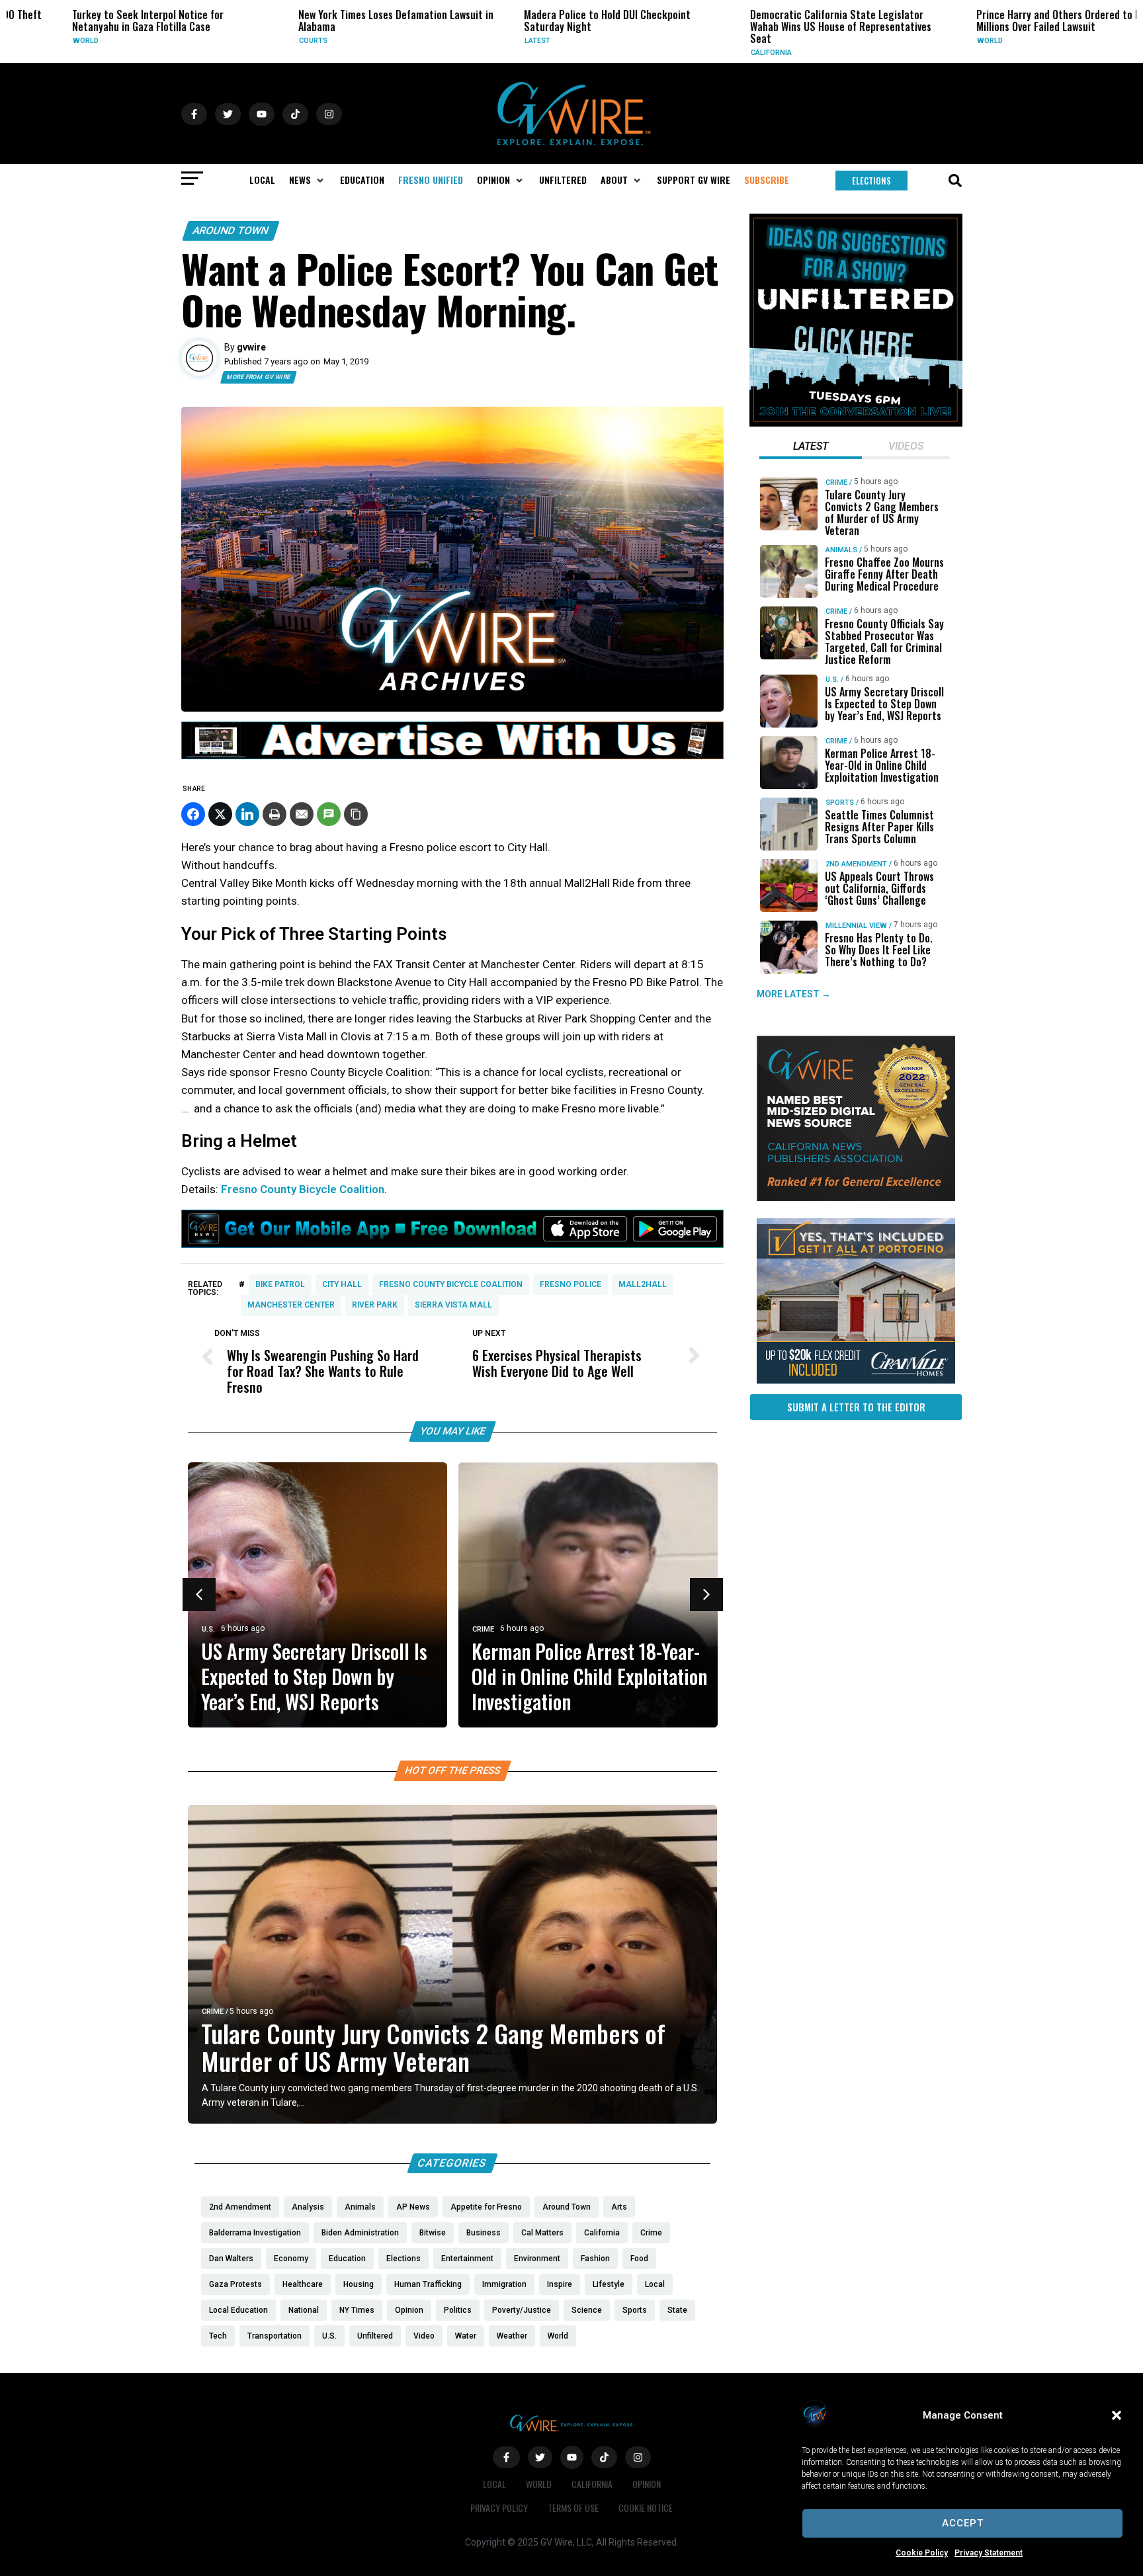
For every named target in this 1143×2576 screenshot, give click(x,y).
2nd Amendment (856, 864)
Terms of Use (573, 2508)
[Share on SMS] (329, 814)
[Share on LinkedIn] (247, 814)
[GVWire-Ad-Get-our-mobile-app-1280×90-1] (452, 1244)
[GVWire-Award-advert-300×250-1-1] (856, 1198)
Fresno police (571, 1284)
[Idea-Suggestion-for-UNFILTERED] (856, 423)
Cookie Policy (922, 2553)
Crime (483, 1629)
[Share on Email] (302, 814)
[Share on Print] (275, 814)
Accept (963, 2523)
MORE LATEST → (794, 995)
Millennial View (856, 926)
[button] (1117, 2415)
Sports (840, 803)
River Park (375, 1305)
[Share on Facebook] (193, 814)
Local (494, 2484)
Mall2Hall (643, 1284)
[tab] (811, 448)
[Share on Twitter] (220, 814)
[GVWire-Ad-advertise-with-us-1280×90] (452, 756)
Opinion (647, 2484)
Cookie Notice (646, 2508)
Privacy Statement (989, 2553)
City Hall (342, 1284)
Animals (841, 550)
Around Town (231, 230)
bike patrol (280, 1284)
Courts (265, 41)
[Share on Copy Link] (356, 814)
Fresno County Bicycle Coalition (303, 1189)
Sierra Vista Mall (453, 1305)
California (723, 53)
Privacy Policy (499, 2508)
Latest (489, 41)
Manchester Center (291, 1305)
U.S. (208, 1629)
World (37, 41)
